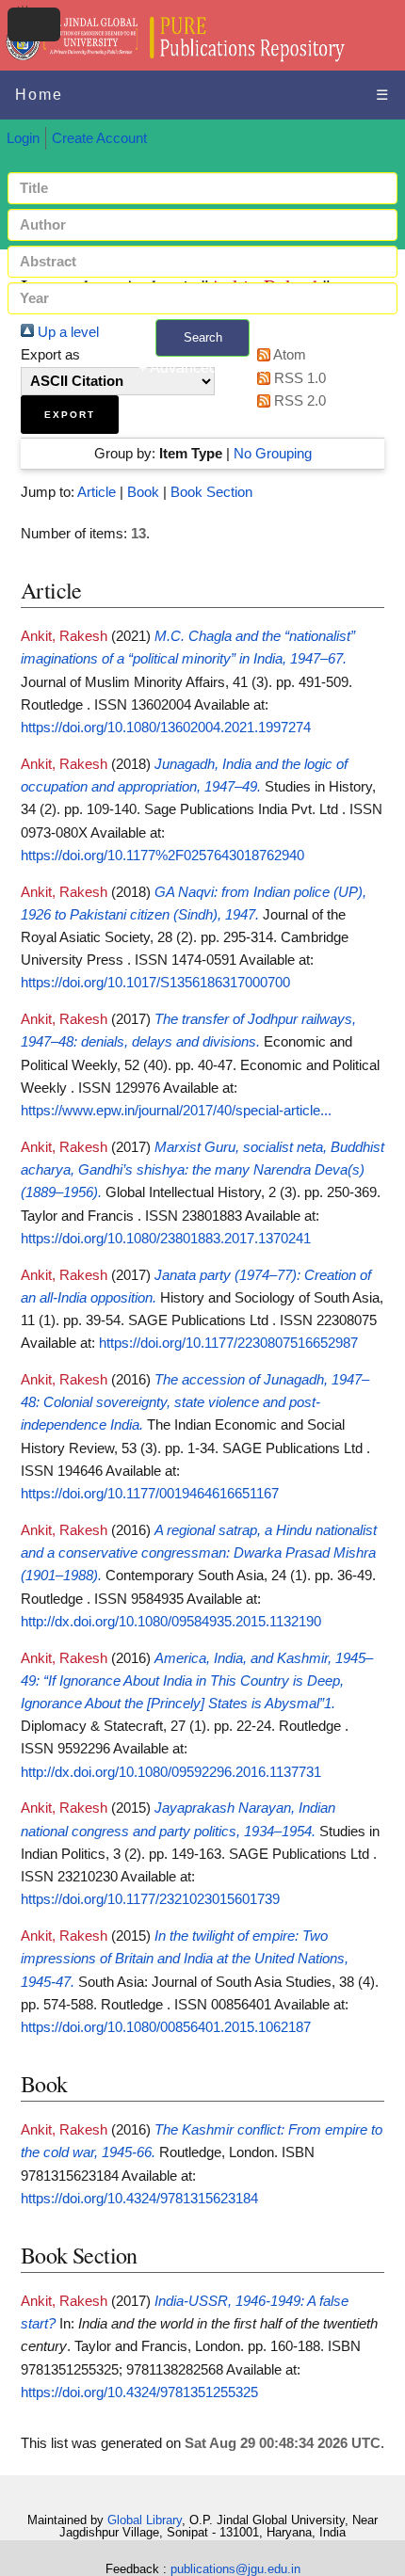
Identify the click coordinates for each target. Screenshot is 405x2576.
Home (39, 95)
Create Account (99, 138)
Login (23, 138)
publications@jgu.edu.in (235, 2569)
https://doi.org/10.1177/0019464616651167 (150, 1494)
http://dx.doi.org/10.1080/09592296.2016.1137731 (171, 1772)
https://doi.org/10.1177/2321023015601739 (150, 1899)
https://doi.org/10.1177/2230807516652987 (228, 1343)
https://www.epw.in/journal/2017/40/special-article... (176, 1111)
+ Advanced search (202, 368)
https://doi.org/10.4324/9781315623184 (139, 2199)
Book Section (211, 492)
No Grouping (273, 454)
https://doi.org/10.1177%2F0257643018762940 (162, 856)
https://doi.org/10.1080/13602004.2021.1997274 (166, 728)
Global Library (145, 2520)
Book (143, 492)
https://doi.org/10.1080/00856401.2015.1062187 (166, 2027)
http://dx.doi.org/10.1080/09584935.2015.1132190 (171, 1622)
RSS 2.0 (298, 401)
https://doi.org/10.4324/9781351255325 (139, 2392)
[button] (70, 415)
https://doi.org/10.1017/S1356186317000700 (155, 983)
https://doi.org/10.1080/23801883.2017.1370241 (166, 1239)
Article (97, 492)
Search (203, 337)
